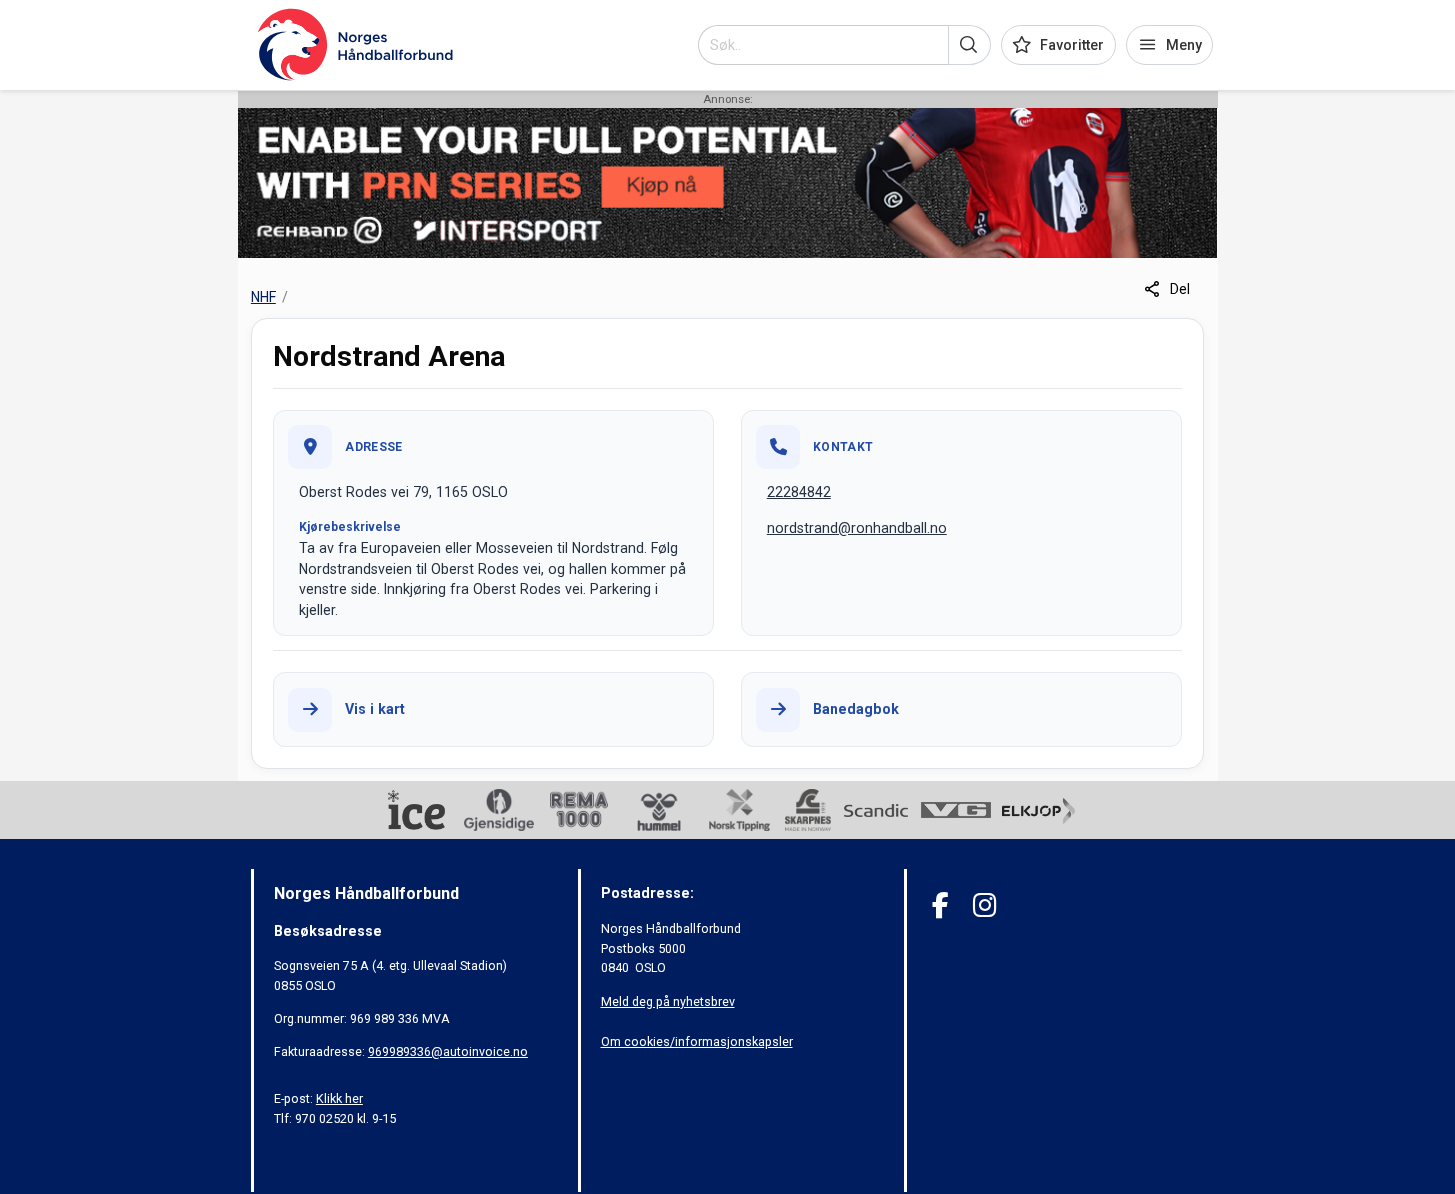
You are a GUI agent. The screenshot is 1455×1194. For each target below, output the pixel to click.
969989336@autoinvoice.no (448, 1051)
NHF (263, 297)
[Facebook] (940, 905)
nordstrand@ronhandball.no (857, 528)
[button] (969, 45)
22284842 (799, 492)
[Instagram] (984, 905)
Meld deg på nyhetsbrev (668, 1001)
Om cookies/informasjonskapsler (697, 1041)
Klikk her (339, 1098)
